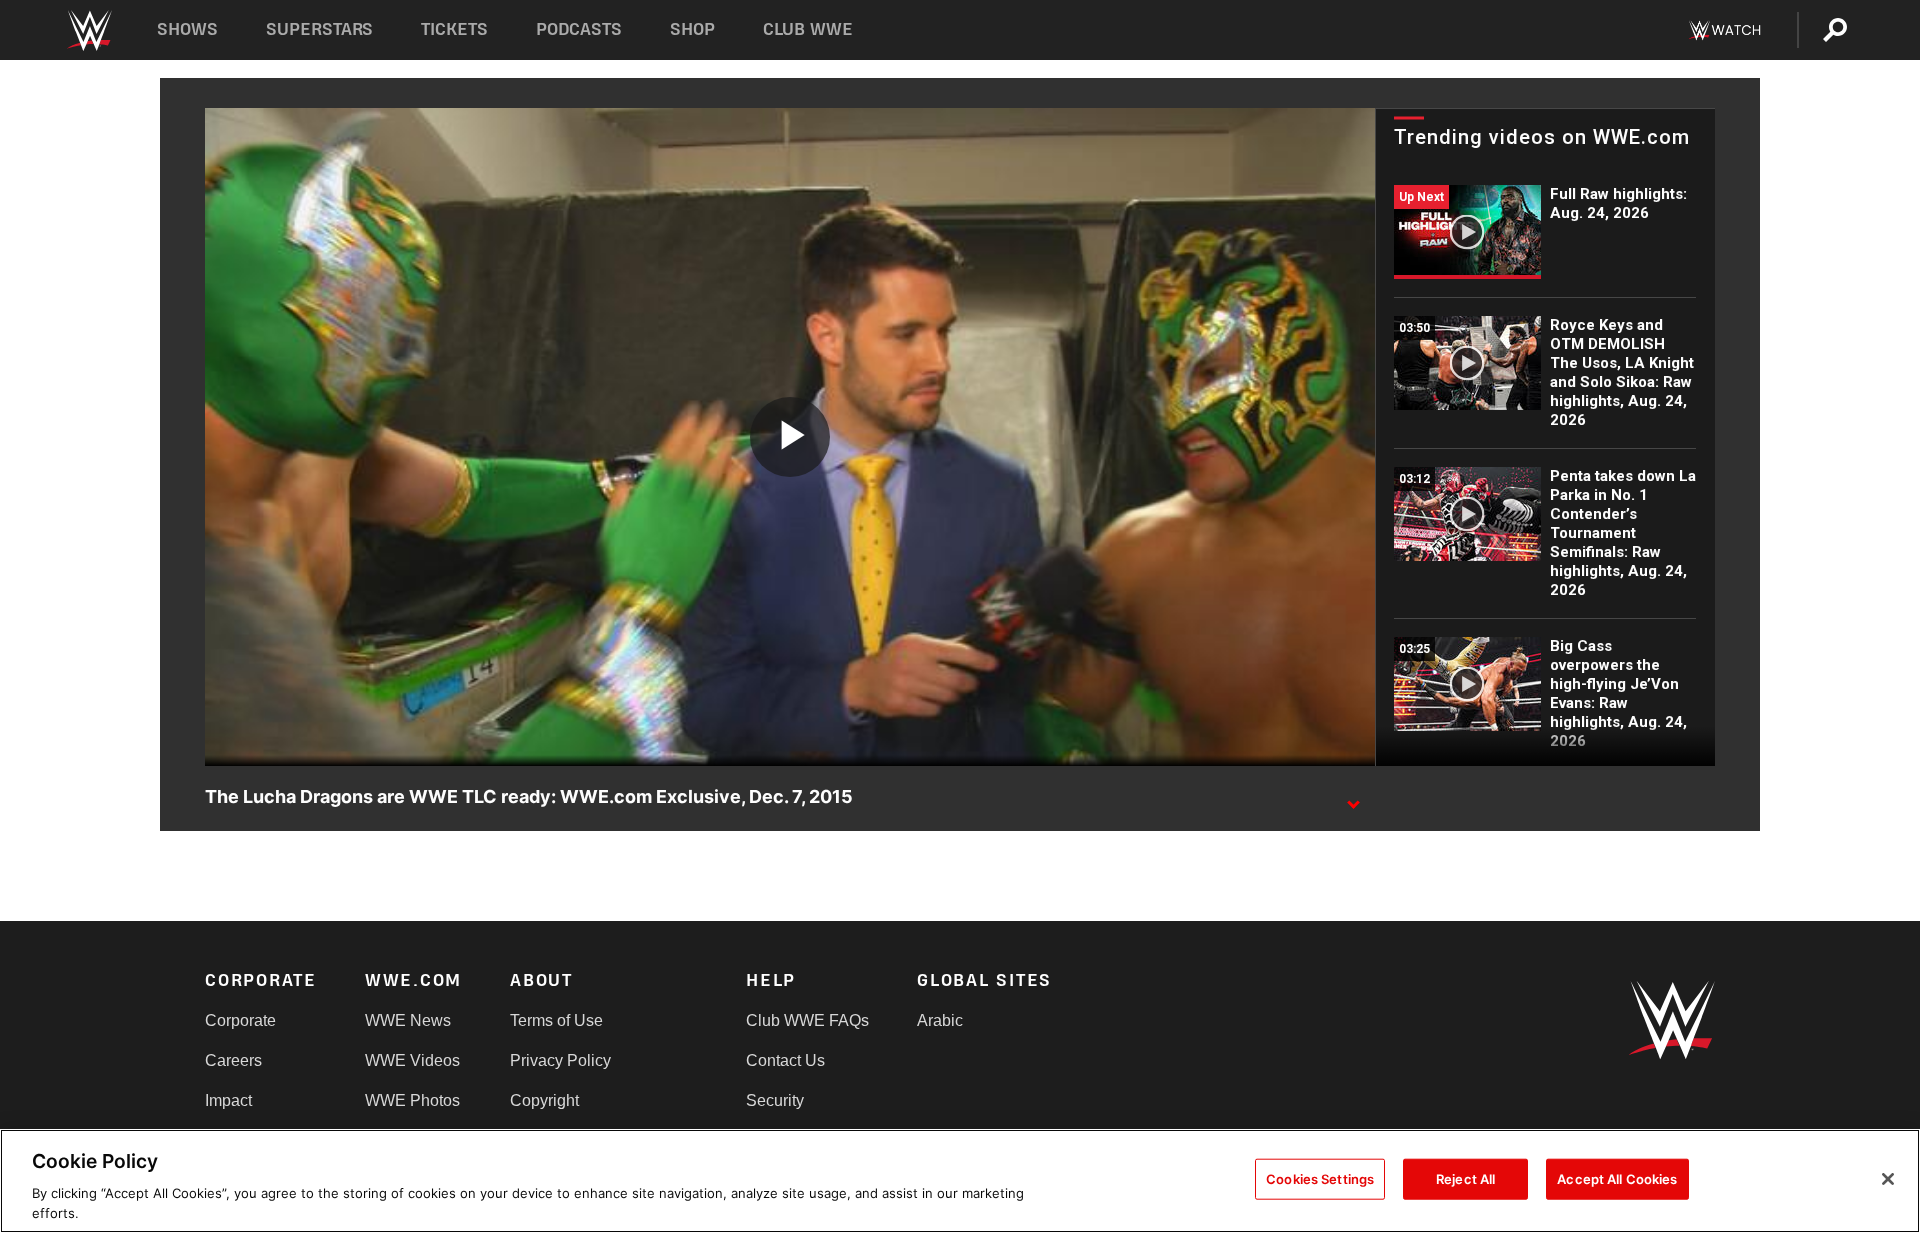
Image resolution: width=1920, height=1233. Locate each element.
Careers (233, 1060)
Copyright (544, 1100)
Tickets (454, 29)
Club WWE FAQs (807, 1020)
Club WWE (808, 29)
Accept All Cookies (1617, 1179)
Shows (187, 29)
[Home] (88, 30)
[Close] (1888, 1179)
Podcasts (579, 29)
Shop (692, 29)
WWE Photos (412, 1100)
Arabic (940, 1020)
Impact (228, 1100)
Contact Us (785, 1060)
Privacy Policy (560, 1060)
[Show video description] (1353, 798)
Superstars (320, 29)
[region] (960, 1181)
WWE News (408, 1020)
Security (775, 1100)
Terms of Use (556, 1020)
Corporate (240, 1020)
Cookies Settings (1320, 1179)
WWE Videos (412, 1060)
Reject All (1465, 1179)
